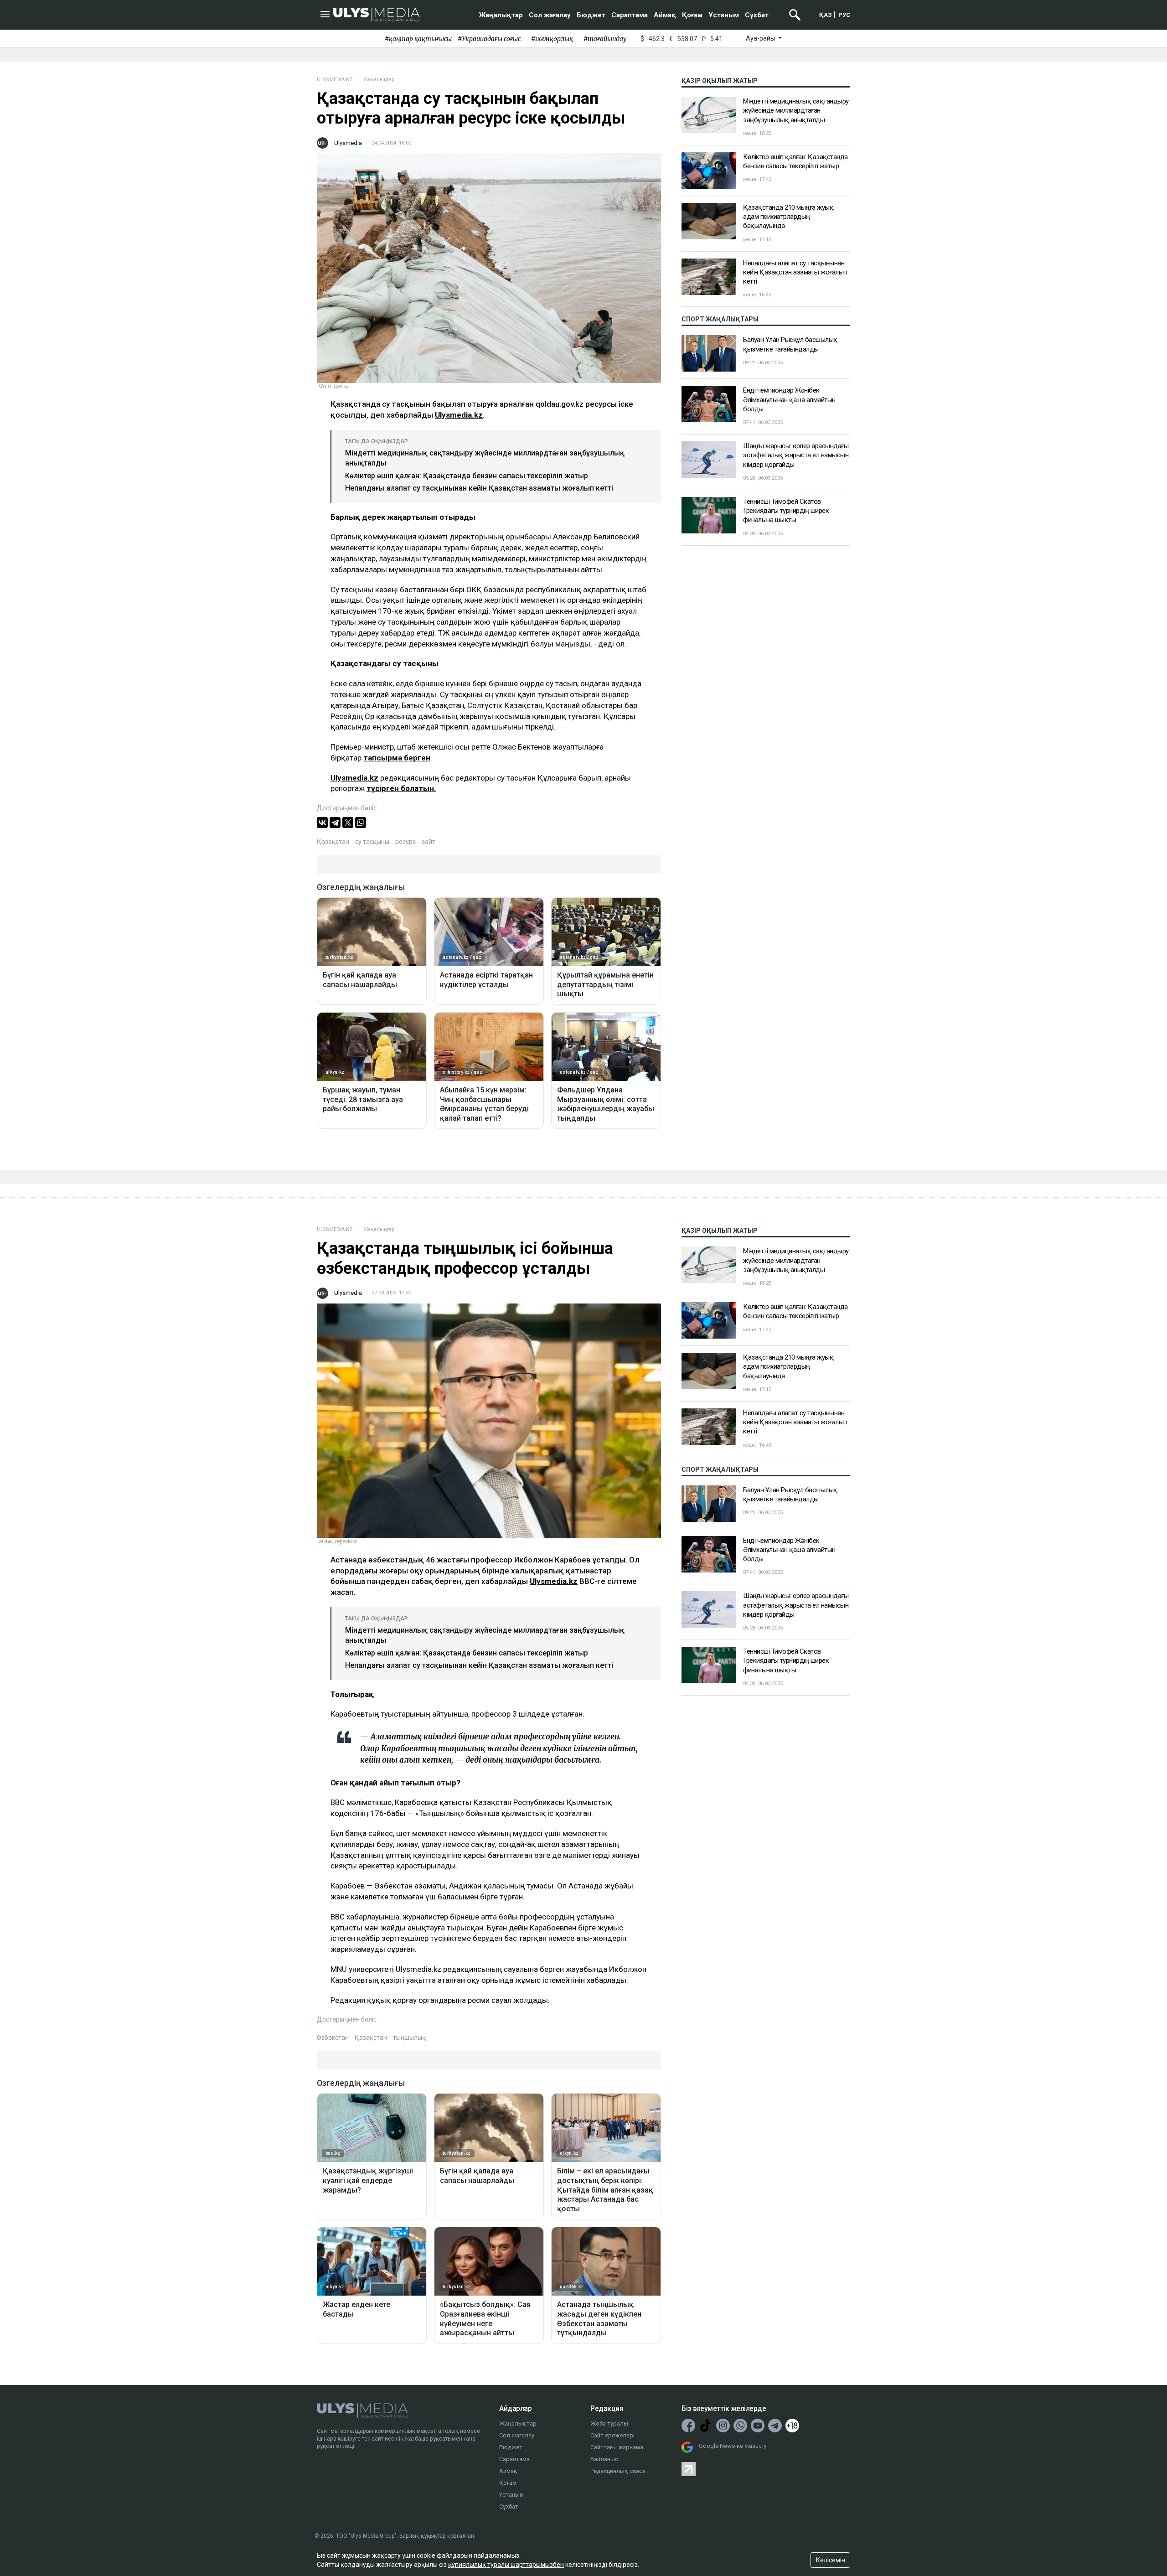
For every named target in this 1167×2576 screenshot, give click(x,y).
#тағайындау (605, 39)
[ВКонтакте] (322, 822)
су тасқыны (372, 842)
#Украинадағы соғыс (489, 39)
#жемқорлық (552, 39)
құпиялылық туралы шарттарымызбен (506, 2565)
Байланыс (604, 2459)
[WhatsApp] (361, 822)
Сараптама (630, 15)
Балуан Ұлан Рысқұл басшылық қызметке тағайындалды (790, 344)
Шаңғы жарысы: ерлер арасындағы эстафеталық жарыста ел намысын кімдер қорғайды (796, 455)
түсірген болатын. (401, 788)
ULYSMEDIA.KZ (335, 80)
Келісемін (831, 2560)
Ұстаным (724, 15)
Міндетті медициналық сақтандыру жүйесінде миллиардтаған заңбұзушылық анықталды (796, 111)
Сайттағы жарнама (617, 2447)
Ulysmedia (348, 143)
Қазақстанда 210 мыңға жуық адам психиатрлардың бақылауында (788, 217)
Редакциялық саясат (620, 2471)
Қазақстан (333, 842)
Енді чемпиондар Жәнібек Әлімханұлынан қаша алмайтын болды (789, 400)
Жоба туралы (609, 2423)
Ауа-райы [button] (761, 38)
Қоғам (692, 15)
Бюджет (591, 15)
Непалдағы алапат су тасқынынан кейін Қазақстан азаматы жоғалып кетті (479, 488)
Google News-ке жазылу (733, 2446)
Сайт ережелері (612, 2435)
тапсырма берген (397, 758)
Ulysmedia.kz (459, 415)
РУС (844, 15)
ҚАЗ (826, 15)
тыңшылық (409, 2038)
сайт (429, 842)
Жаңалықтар (501, 15)
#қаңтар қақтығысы (418, 39)
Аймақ (665, 15)
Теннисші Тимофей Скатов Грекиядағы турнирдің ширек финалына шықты (786, 511)
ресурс (405, 842)
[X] (348, 822)
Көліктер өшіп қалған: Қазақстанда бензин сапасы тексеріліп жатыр (467, 476)
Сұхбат (757, 15)
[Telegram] (335, 822)
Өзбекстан (333, 2038)
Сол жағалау (550, 15)
